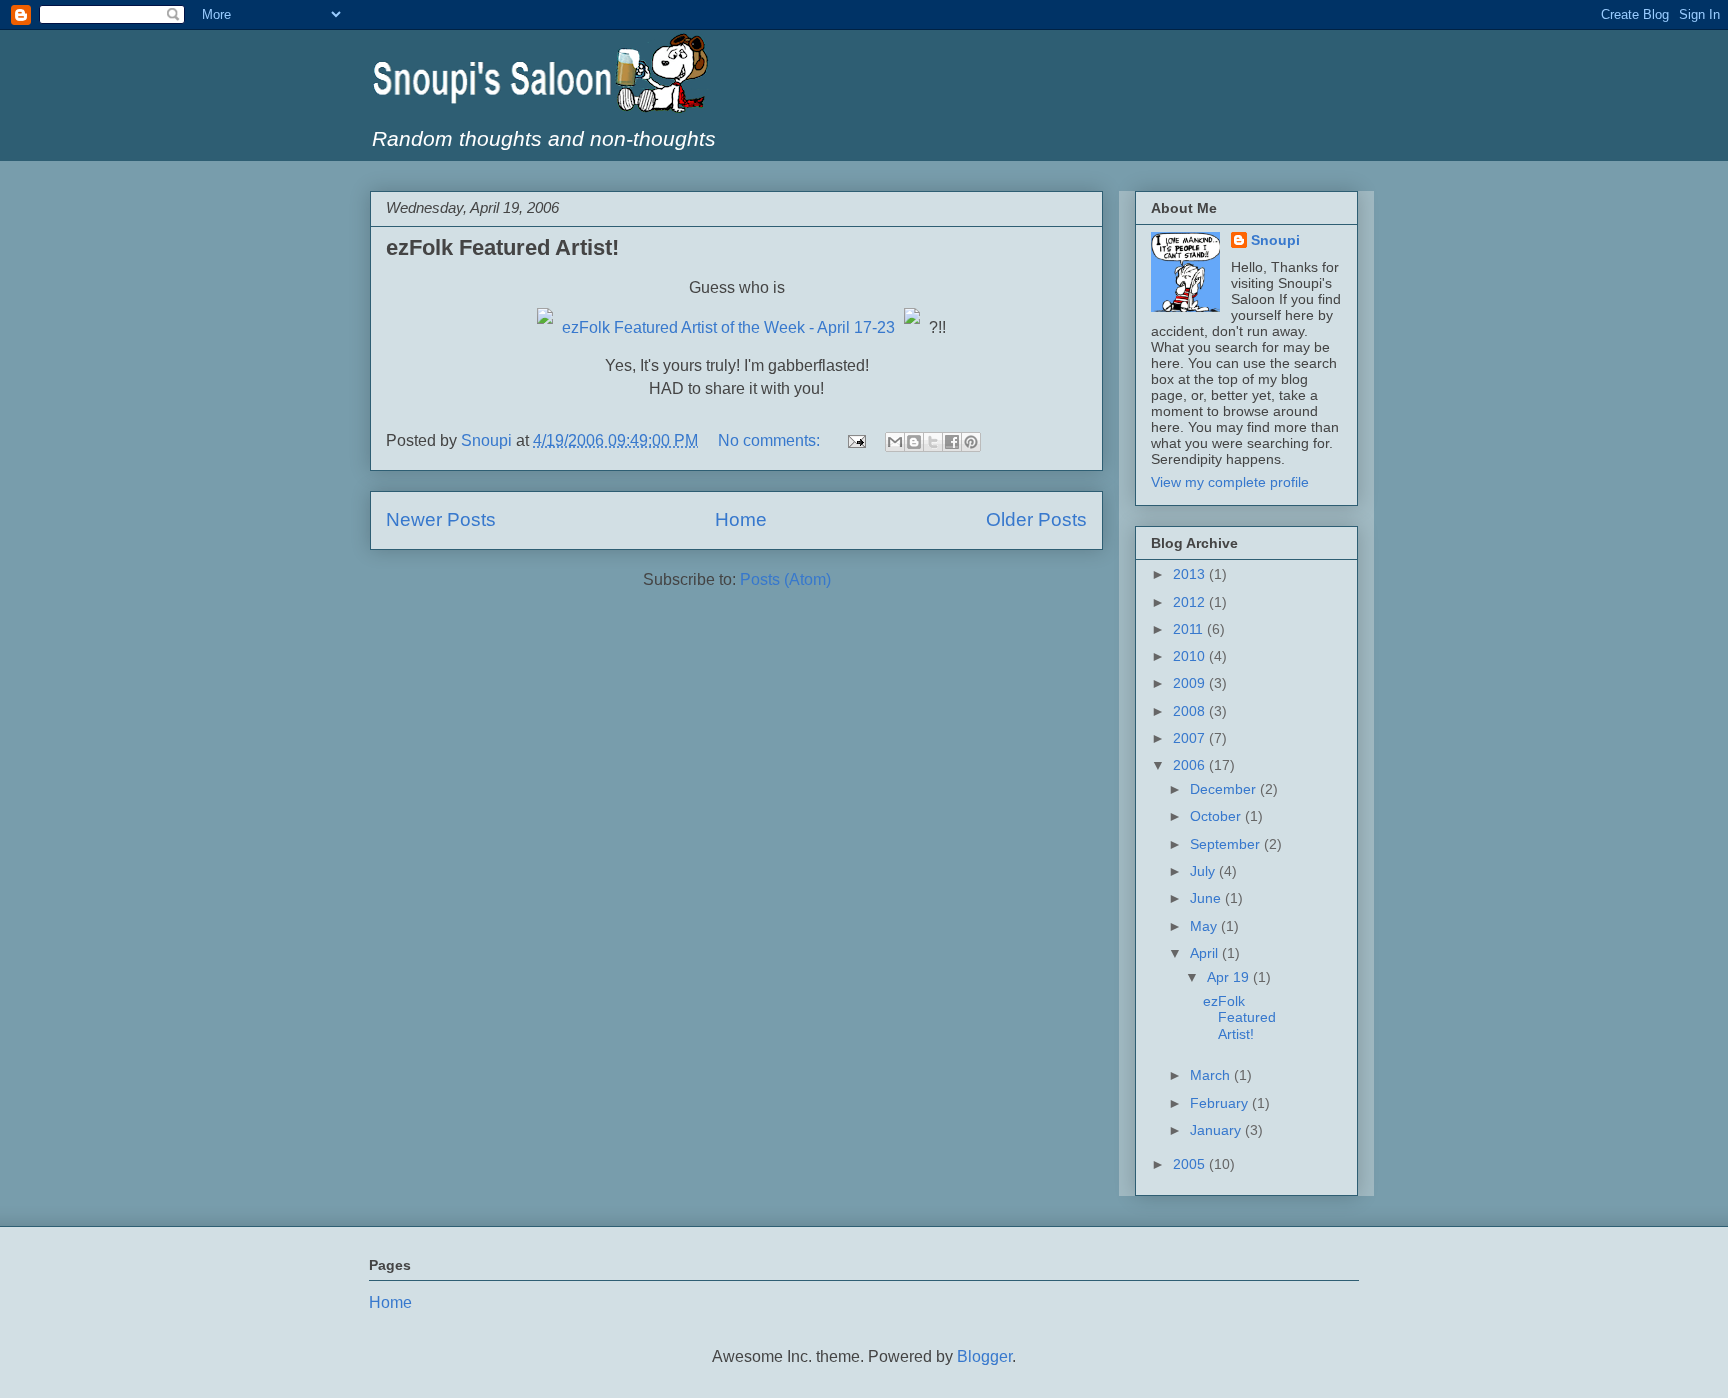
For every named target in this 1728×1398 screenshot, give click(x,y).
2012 (1191, 602)
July (1204, 871)
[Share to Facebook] (952, 442)
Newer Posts (441, 519)
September (1227, 844)
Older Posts (1036, 519)
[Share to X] (933, 442)
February (1221, 1103)
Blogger (984, 1356)
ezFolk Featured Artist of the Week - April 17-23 (728, 327)
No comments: (771, 440)
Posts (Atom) (785, 579)
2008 (1191, 711)
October (1217, 816)
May (1205, 926)
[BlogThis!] (914, 442)
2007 (1191, 738)
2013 (1191, 574)
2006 (1191, 765)
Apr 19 (1230, 977)
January (1217, 1130)
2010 (1191, 656)
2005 (1191, 1164)
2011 (1190, 629)
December (1225, 789)
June (1207, 898)
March (1212, 1075)
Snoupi (1275, 240)
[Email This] (895, 442)
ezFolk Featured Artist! (502, 247)
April (1206, 953)
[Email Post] (855, 440)
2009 (1191, 683)
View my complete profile (1230, 482)
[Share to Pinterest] (971, 442)
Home (741, 519)
